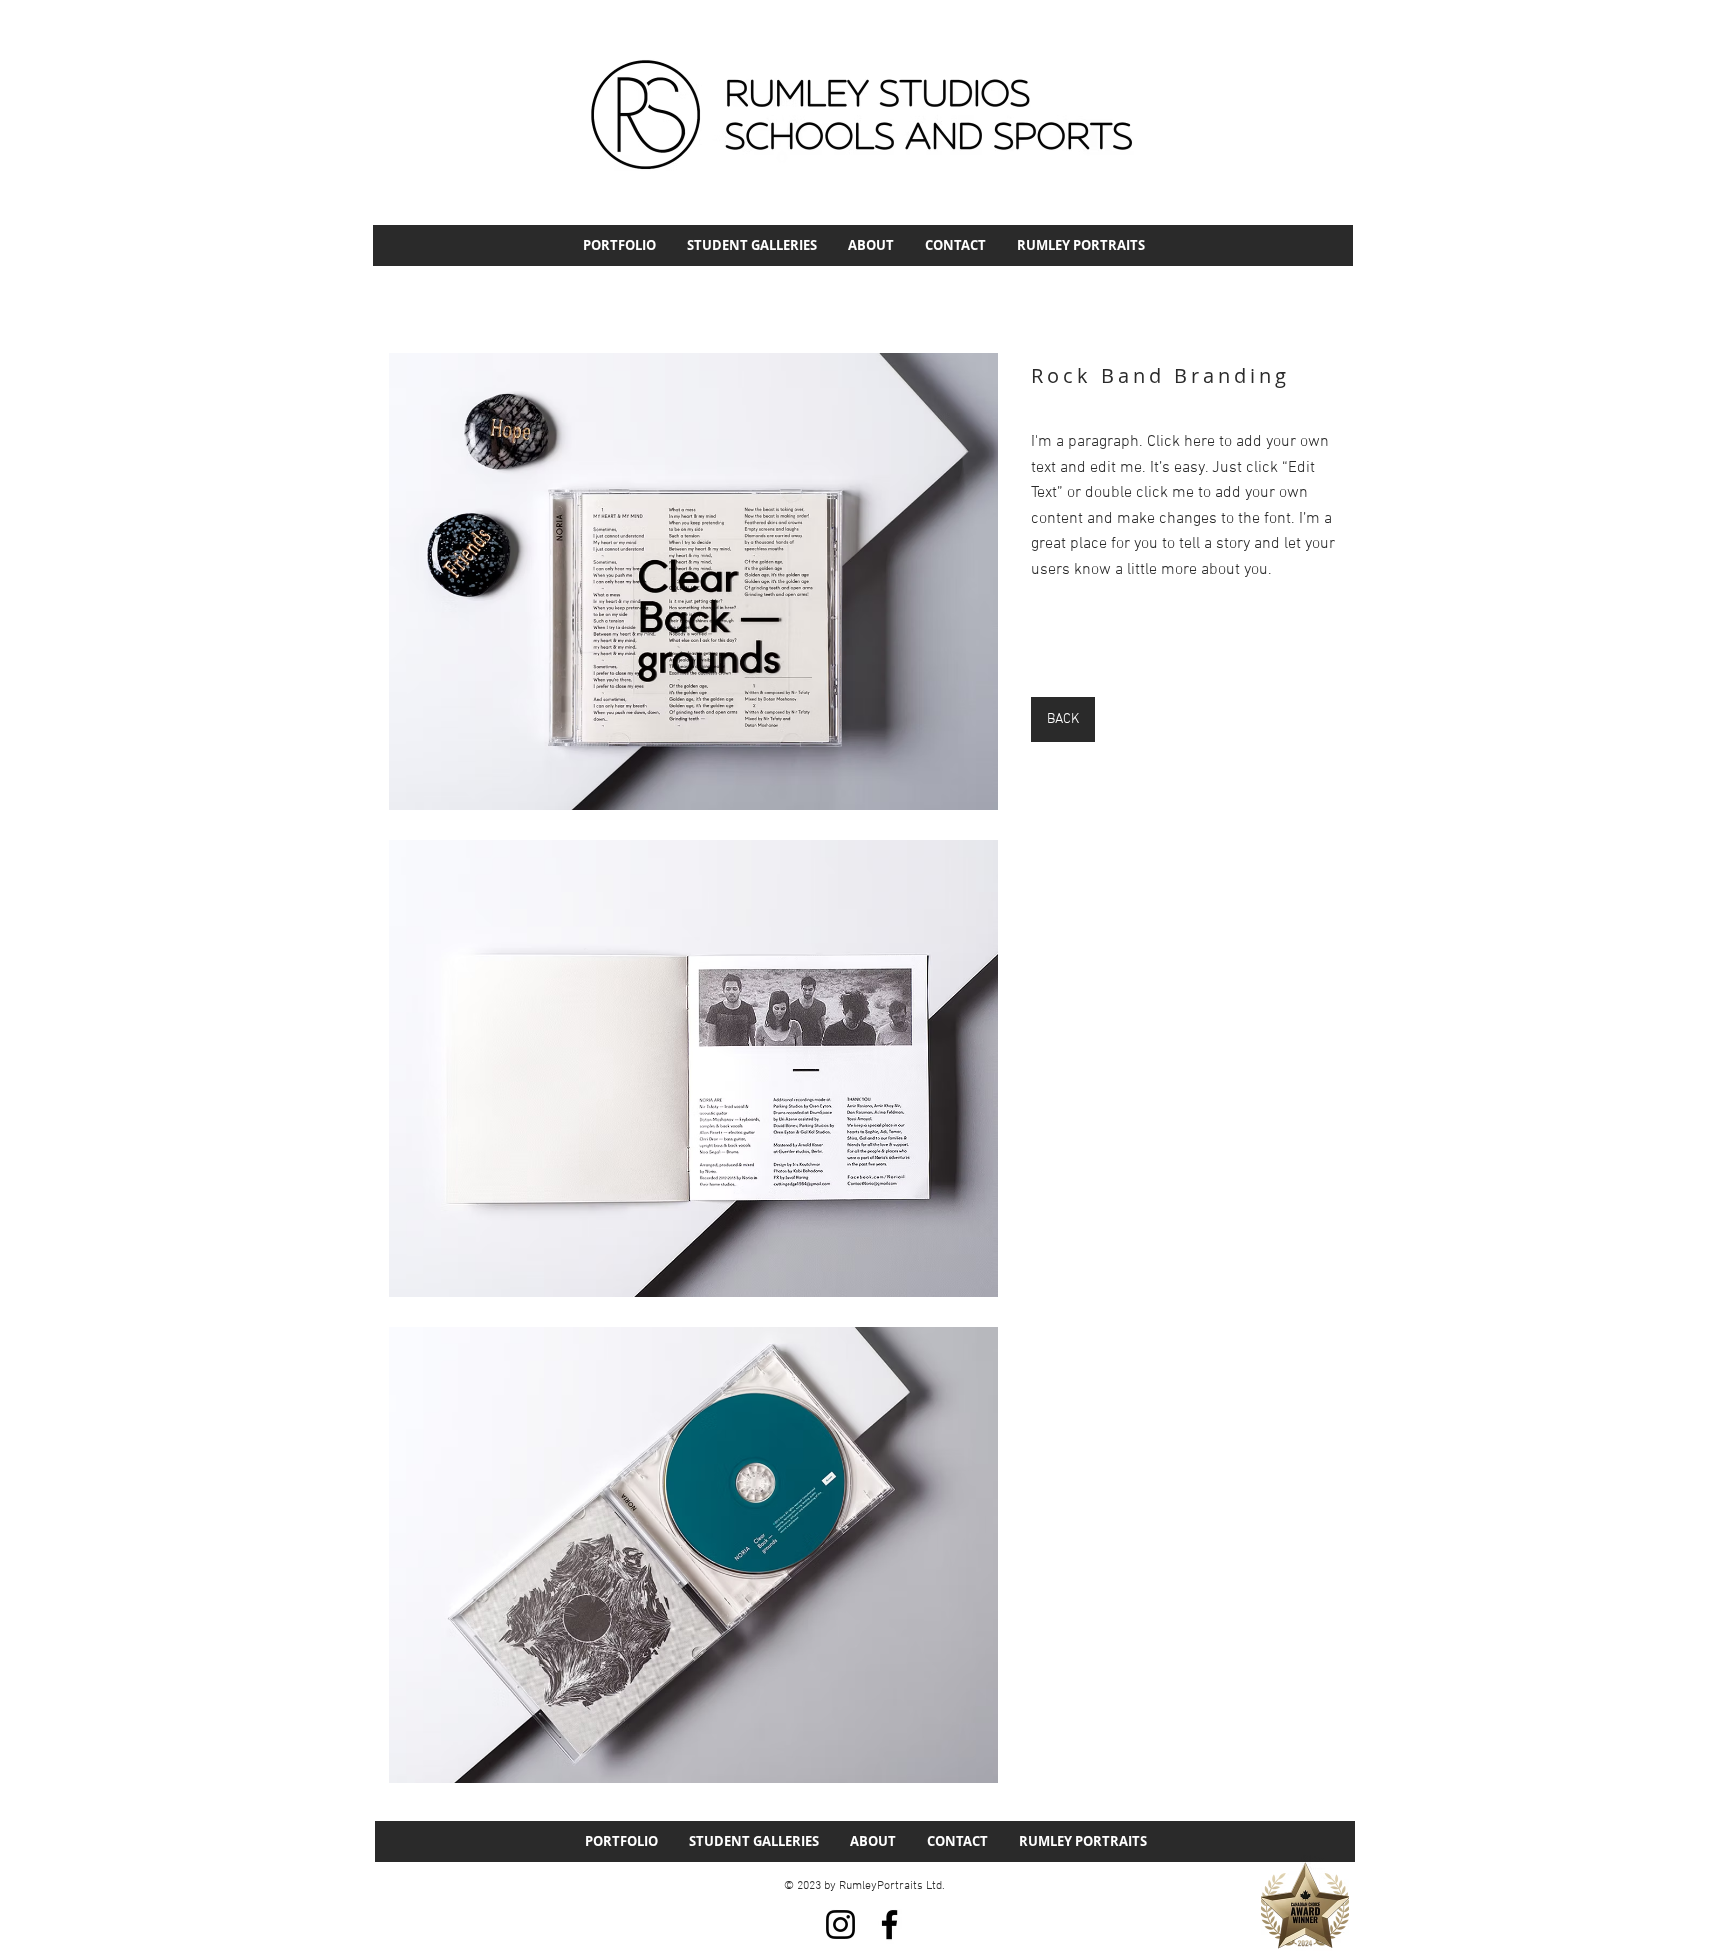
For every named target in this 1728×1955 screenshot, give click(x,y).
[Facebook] (889, 1924)
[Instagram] (840, 1924)
